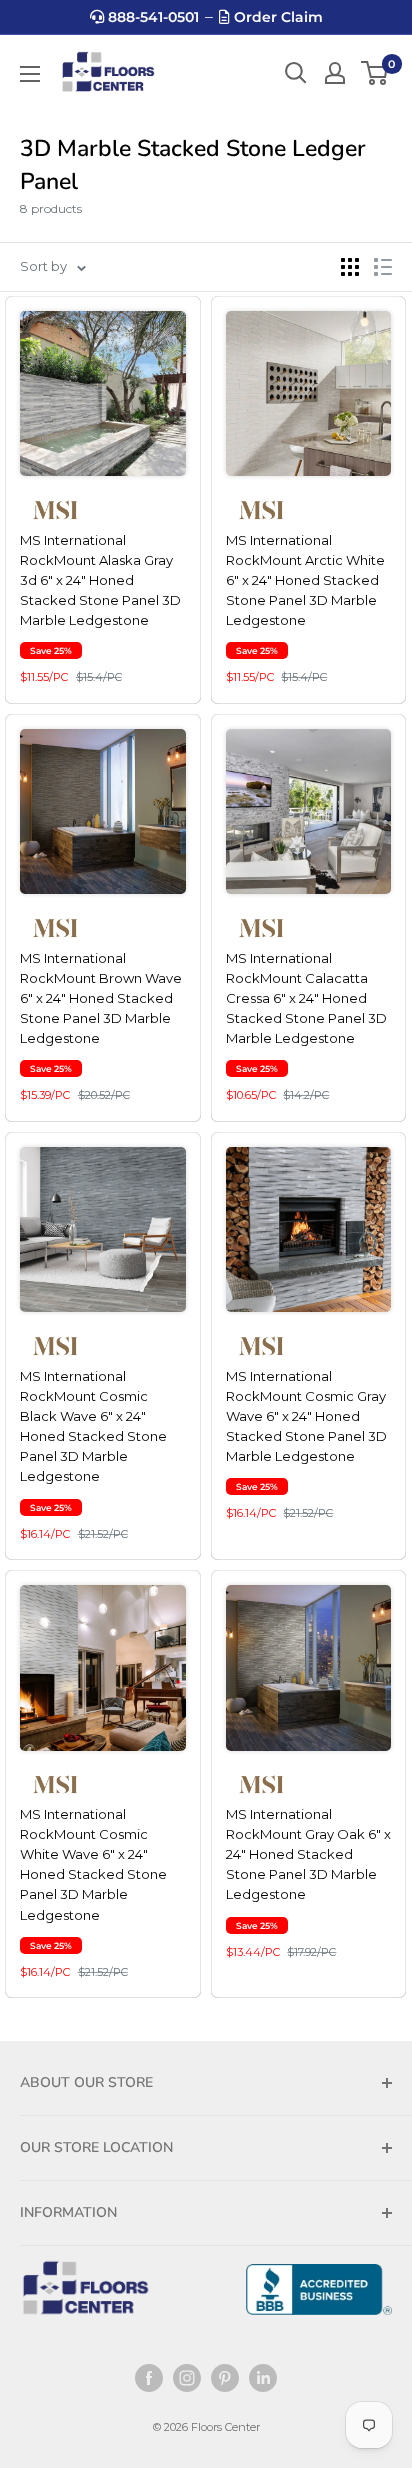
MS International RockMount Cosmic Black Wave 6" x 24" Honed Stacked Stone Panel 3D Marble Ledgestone (93, 1426)
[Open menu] (30, 74)
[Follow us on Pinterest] (225, 2378)
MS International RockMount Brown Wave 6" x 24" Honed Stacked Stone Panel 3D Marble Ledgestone (101, 998)
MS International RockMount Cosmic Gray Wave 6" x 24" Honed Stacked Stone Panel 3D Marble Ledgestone (306, 1416)
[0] (375, 73)
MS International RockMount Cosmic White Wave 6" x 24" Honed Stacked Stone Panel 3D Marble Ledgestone (93, 1864)
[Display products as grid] (350, 267)
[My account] (335, 73)
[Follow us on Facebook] (149, 2378)
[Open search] (296, 73)
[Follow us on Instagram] (187, 2378)
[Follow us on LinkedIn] (263, 2378)
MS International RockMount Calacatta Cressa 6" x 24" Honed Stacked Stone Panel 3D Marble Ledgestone (306, 998)
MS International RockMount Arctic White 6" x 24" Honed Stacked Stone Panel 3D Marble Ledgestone (305, 580)
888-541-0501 (151, 17)
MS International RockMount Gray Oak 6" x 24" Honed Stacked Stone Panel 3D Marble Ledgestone (308, 1854)
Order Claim (276, 17)
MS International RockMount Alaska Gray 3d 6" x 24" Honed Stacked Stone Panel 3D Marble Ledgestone (100, 580)
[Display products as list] (383, 267)
